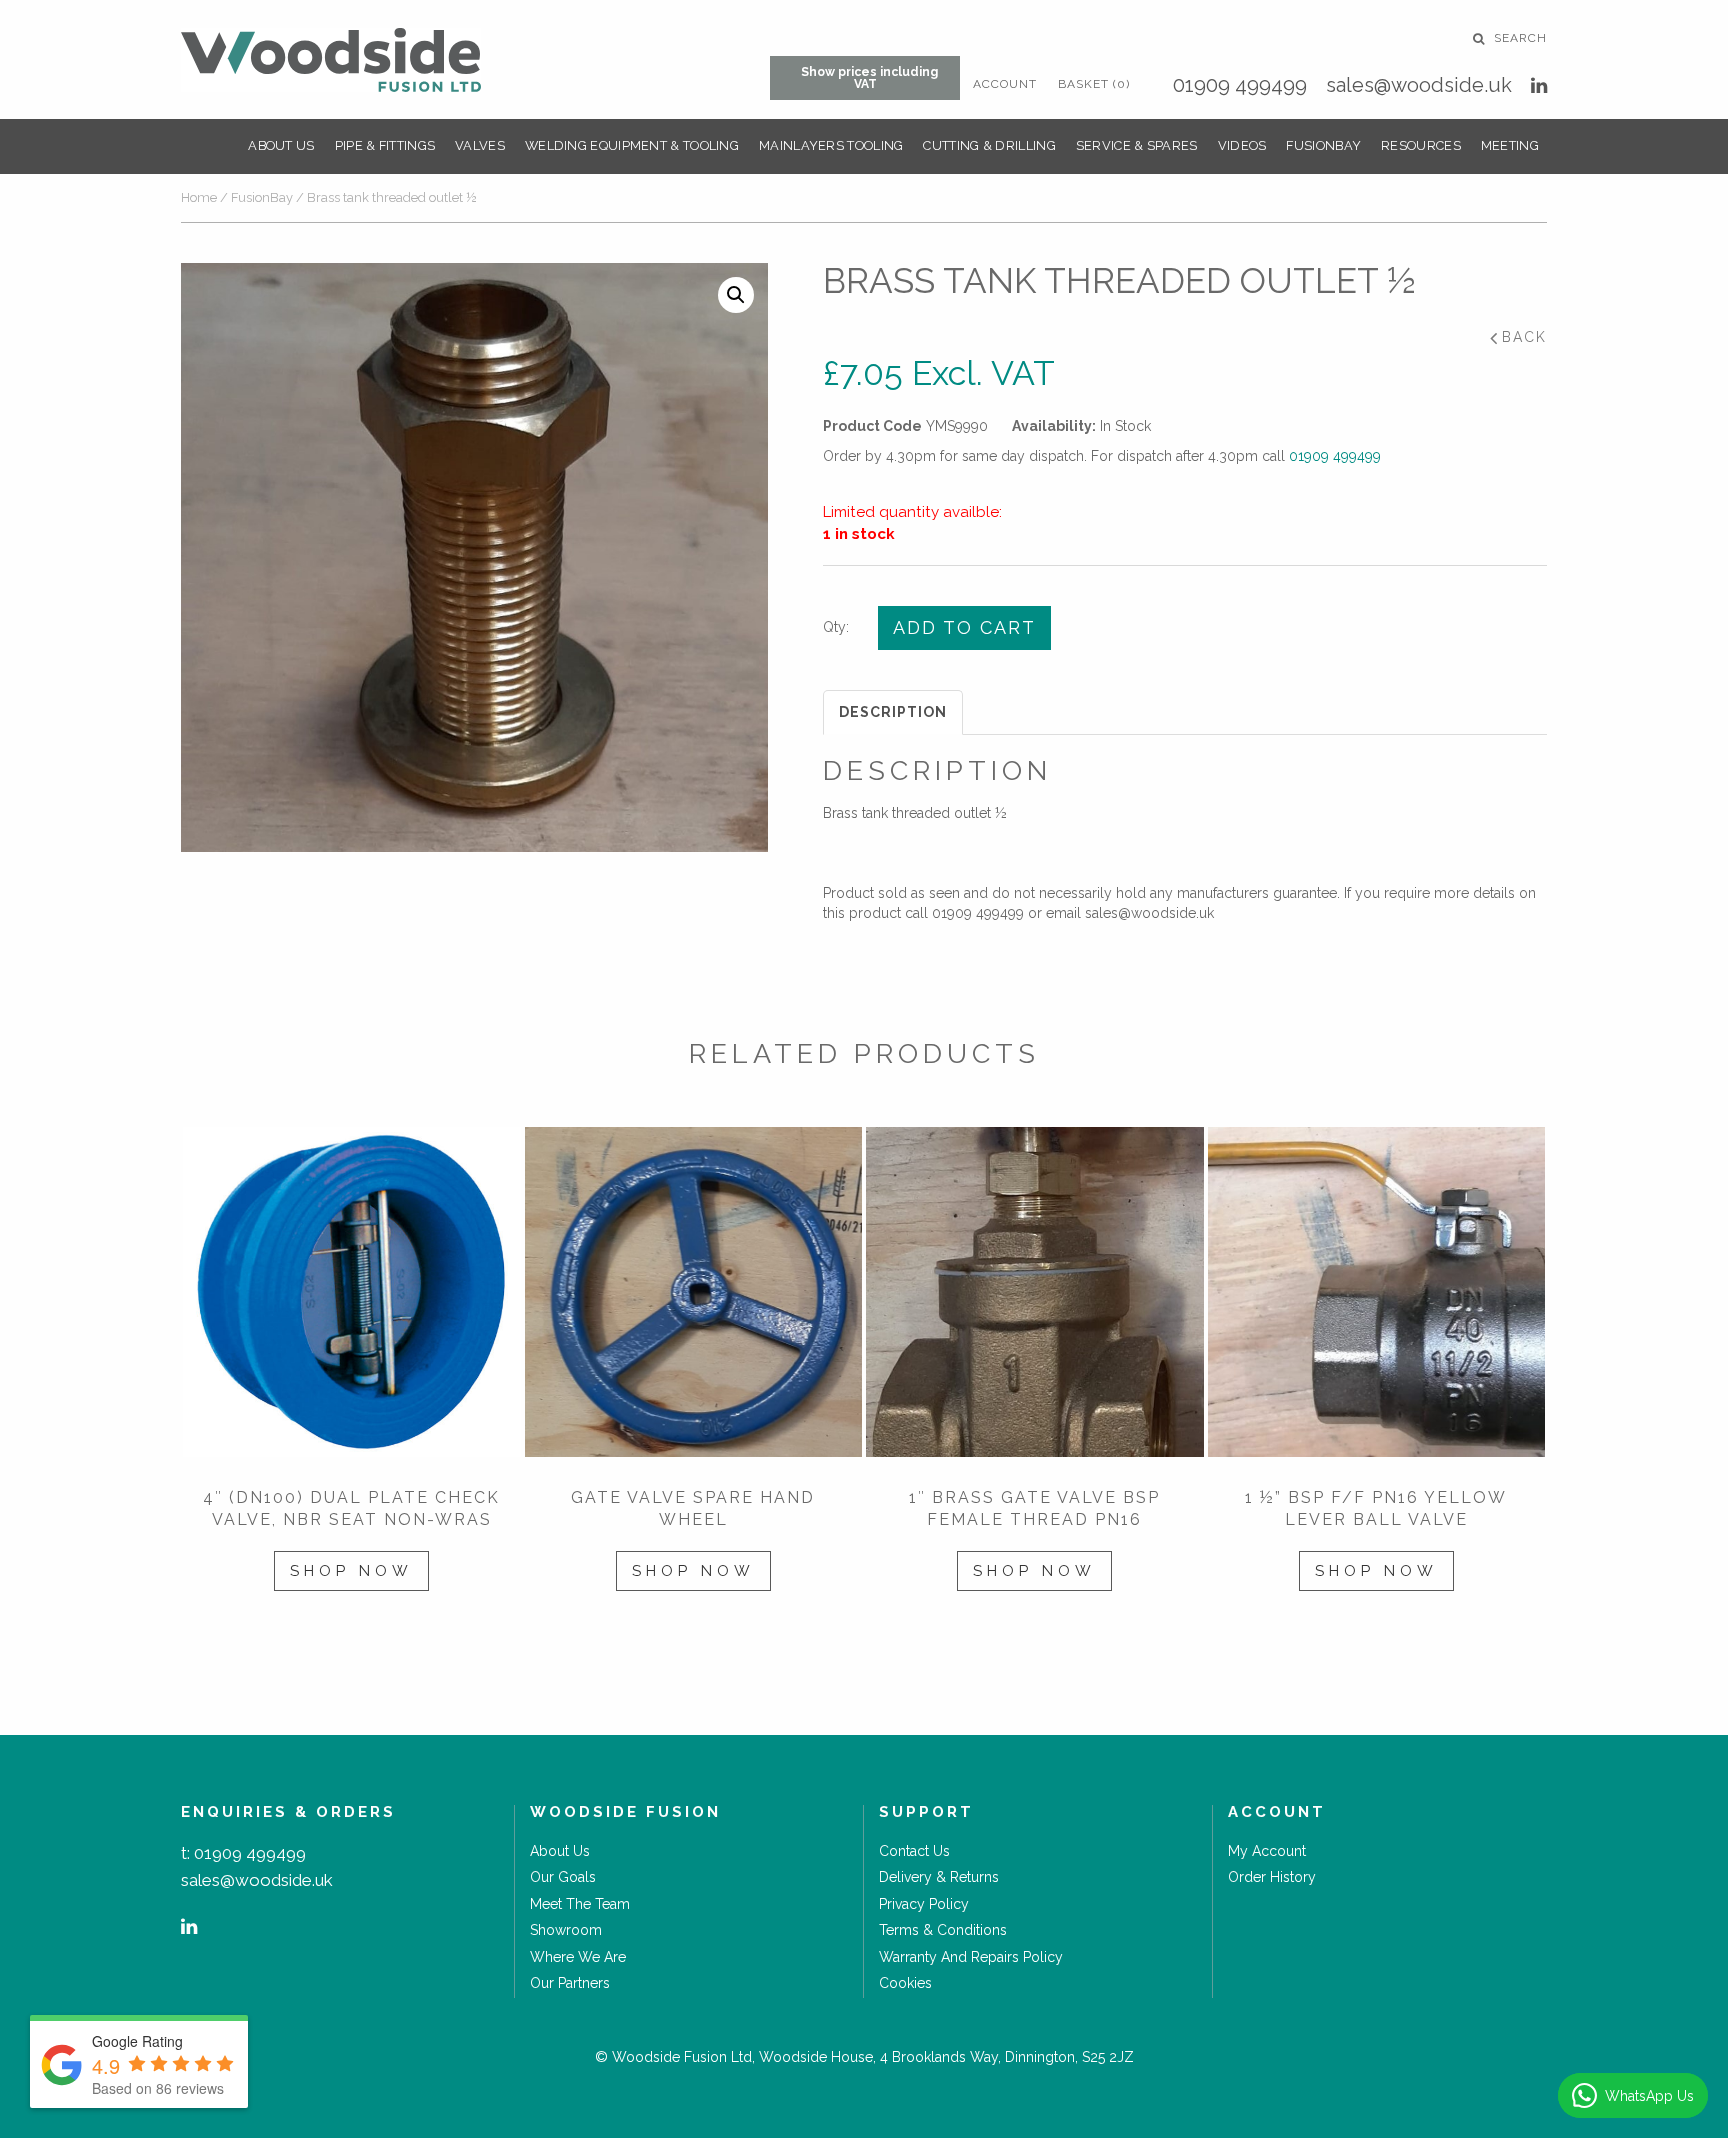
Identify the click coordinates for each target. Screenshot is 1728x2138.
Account (1005, 84)
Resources (1421, 145)
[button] (736, 295)
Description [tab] (893, 712)
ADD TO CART (964, 627)
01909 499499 (1240, 85)
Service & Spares (1137, 145)
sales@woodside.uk (1419, 85)
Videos (1242, 145)
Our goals (563, 1877)
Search (1518, 38)
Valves (480, 145)
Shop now (351, 1571)
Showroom (566, 1930)
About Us (281, 145)
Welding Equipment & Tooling (632, 145)
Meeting (1510, 145)
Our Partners (570, 1983)
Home (199, 197)
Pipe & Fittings (385, 145)
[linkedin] (1539, 85)
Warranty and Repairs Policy (971, 1957)
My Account (1267, 1851)
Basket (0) (1094, 84)
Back (1524, 337)
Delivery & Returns (939, 1877)
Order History (1272, 1877)
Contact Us (914, 1851)
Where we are (578, 1957)
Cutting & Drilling (989, 145)
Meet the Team (580, 1904)
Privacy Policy (924, 1904)
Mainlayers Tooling (831, 145)
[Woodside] (331, 60)
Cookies (905, 1983)
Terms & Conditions (943, 1930)
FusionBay (1323, 145)
